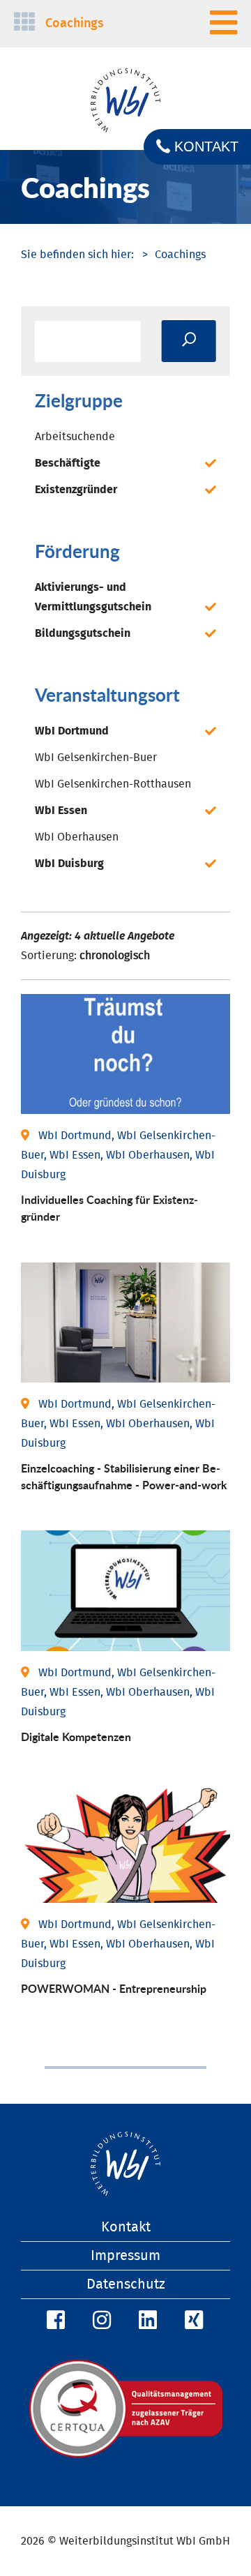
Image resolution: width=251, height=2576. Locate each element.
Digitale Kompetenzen (76, 1737)
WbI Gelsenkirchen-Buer (96, 758)
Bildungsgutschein (83, 633)
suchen (189, 341)
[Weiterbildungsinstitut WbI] (77, 255)
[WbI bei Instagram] (100, 2321)
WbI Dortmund (72, 731)
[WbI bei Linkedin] (146, 2321)
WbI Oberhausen (77, 837)
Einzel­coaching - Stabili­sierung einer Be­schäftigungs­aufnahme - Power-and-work (124, 1476)
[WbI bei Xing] (192, 2321)
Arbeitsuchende (75, 437)
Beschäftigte (68, 463)
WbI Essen (61, 811)
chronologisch (115, 956)
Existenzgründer (76, 490)
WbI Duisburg (69, 864)
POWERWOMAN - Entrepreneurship (114, 1988)
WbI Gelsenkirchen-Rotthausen (113, 784)
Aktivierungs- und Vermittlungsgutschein (93, 597)
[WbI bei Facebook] (54, 2321)
